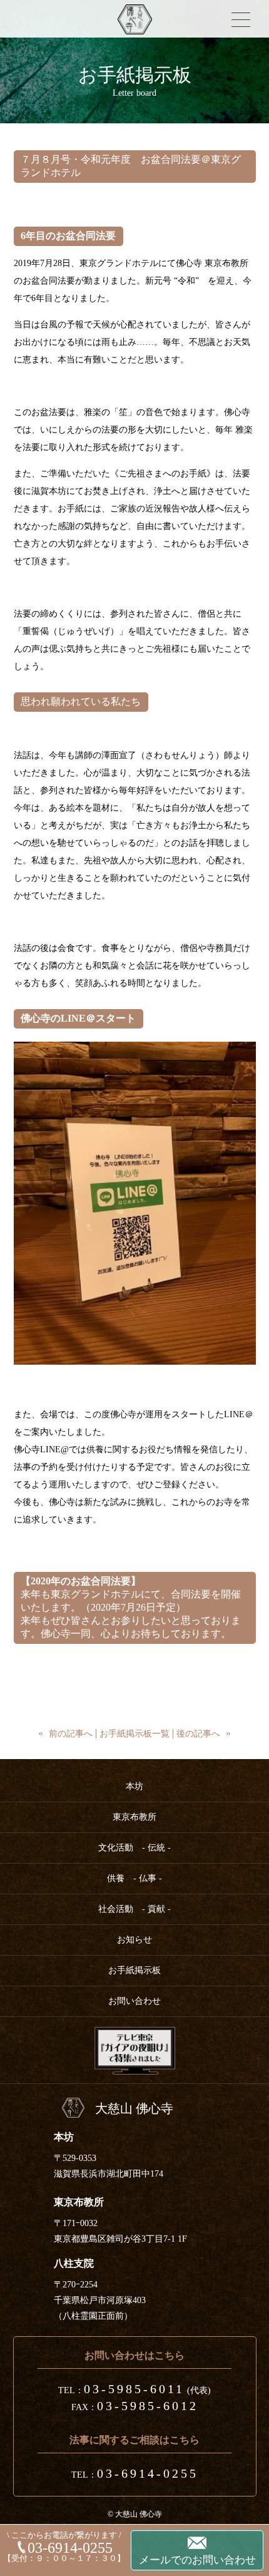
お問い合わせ (134, 2001)
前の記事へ (71, 1734)
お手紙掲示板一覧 (134, 1734)
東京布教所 (134, 1817)
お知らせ (134, 1940)
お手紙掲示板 (134, 1970)
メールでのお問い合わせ (197, 2560)
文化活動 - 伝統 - (134, 1848)
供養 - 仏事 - (134, 1878)
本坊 (134, 1786)
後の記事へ (198, 1734)
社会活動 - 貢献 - (134, 1909)
